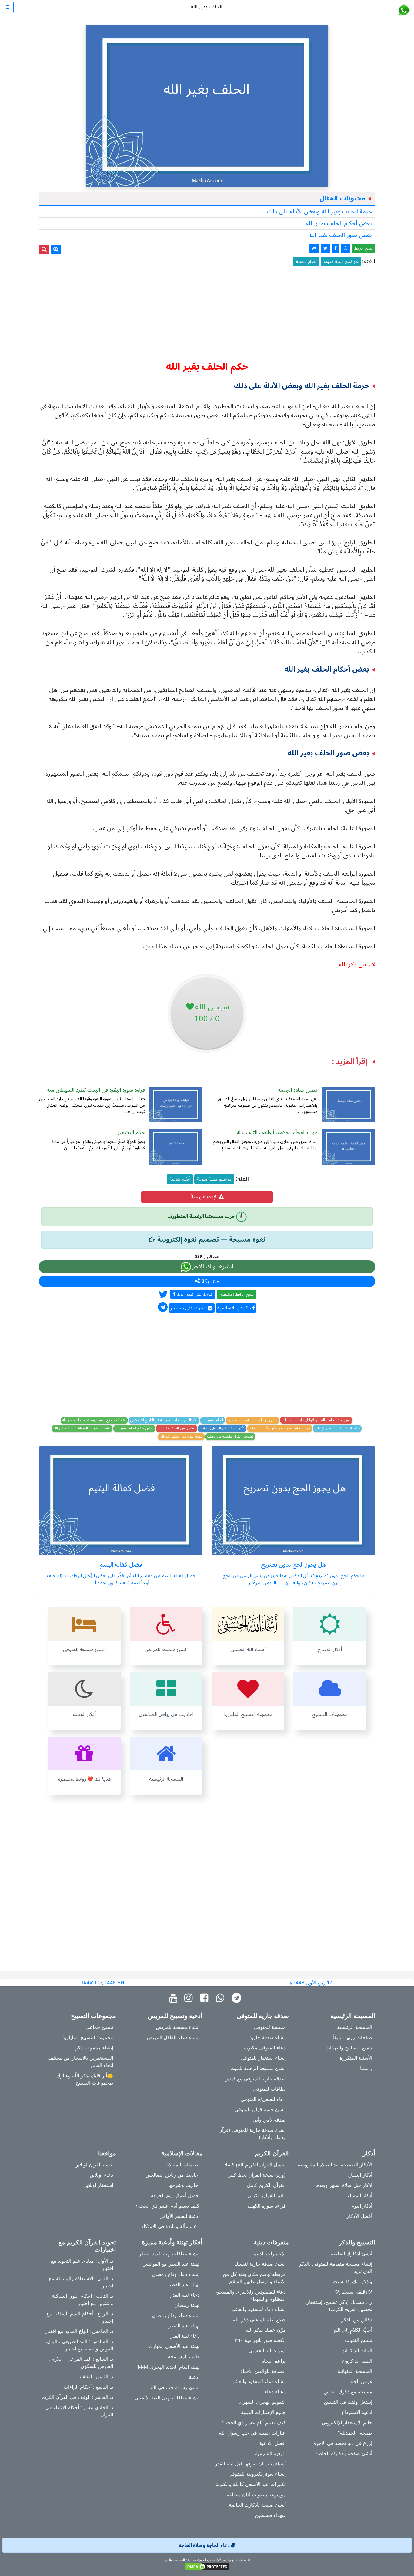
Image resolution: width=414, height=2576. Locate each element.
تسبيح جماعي (99, 2027)
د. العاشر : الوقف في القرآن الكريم (77, 2397)
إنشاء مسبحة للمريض (178, 2027)
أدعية (194, 2377)
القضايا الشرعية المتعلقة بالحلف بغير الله (82, 1428)
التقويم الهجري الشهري (262, 2402)
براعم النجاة (274, 2361)
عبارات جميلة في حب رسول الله (252, 2433)
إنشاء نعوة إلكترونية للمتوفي (257, 2474)
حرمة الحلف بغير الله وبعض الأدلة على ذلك (319, 212)
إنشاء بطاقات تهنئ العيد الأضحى (167, 2398)
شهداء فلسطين (270, 2515)
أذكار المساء (360, 2195)
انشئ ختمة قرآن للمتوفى (260, 2109)
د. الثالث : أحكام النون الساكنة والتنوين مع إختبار (82, 2300)
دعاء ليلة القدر (185, 2295)
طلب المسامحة (184, 2356)
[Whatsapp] (221, 1998)
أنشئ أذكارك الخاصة (351, 2254)
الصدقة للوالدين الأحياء (263, 2371)
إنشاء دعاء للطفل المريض (173, 2037)
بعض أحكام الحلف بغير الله (339, 223)
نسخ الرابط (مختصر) (237, 1294)
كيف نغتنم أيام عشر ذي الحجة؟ (167, 2206)
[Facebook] (206, 1998)
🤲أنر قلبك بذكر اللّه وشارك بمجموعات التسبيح (85, 2079)
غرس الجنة (361, 2381)
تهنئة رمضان (187, 2305)
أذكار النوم (362, 2206)
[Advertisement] (207, 311)
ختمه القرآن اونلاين (94, 2165)
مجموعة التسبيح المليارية (88, 2037)
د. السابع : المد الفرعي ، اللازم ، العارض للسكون (81, 2363)
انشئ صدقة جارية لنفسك (260, 2264)
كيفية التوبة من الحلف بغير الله (181, 1437)
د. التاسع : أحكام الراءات (88, 2387)
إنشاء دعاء (275, 2392)
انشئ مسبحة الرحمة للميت (258, 2068)
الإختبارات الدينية (269, 2254)
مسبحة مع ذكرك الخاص (348, 2392)
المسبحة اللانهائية (355, 2371)
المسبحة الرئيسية (355, 2027)
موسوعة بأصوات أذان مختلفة (256, 2495)
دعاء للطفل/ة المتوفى (263, 2099)
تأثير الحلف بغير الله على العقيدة (222, 1428)
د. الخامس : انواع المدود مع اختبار (79, 2331)
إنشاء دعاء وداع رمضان (176, 2274)
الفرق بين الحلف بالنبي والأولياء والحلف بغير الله (316, 1420)
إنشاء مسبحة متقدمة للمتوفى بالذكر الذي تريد (336, 2267)
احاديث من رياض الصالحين (172, 2175)
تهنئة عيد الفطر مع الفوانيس (171, 2264)
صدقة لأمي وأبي (269, 2120)
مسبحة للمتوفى (270, 2027)
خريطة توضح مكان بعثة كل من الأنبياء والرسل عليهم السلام (254, 2278)
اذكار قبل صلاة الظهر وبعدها (344, 2185)
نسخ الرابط (363, 248)
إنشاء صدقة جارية (268, 2037)
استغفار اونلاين (98, 2185)
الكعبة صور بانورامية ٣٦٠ (260, 2340)
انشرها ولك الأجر (212, 1267)
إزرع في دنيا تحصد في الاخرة (343, 2443)
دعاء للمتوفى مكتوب (265, 2048)
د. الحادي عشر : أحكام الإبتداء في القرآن (79, 2411)
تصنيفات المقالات (182, 2165)
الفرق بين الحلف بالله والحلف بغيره (252, 1420)
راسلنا (366, 2068)
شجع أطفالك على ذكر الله (259, 2320)
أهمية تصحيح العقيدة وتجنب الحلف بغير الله (94, 1420)
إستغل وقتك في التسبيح (348, 2402)
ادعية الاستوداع (357, 2412)
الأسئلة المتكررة (356, 2058)
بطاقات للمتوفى (269, 2089)
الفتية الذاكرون (357, 2361)
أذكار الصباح (360, 2175)
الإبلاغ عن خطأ (205, 1197)
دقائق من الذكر (357, 2320)
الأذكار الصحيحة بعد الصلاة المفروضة (335, 2165)
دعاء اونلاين (101, 2175)
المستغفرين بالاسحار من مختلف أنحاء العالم (81, 2062)
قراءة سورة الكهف (267, 2206)
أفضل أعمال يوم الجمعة (175, 2195)
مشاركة (210, 1281)
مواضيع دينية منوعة (341, 261)
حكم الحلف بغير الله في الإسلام (337, 1428)
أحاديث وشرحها (184, 2185)
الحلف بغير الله (213, 1420)
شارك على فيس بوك (194, 1294)
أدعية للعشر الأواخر (180, 2216)
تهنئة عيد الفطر (184, 2284)
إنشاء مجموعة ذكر (94, 2048)
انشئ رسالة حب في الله (174, 2387)
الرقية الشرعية (270, 2453)
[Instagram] (190, 1998)
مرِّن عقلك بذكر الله (266, 2330)
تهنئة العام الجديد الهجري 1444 (168, 2367)
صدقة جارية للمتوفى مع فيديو (256, 2079)
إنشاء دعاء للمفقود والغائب (259, 2309)
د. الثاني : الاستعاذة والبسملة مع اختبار (81, 2282)
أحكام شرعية (306, 261)
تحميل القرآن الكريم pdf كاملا (255, 2165)
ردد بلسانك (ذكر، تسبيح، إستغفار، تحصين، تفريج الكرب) (339, 2306)
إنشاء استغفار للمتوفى (263, 2058)
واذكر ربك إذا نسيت (352, 2281)
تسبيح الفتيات (359, 2340)
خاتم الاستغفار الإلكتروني (347, 2422)
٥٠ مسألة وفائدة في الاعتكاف (169, 2226)
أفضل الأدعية (273, 2443)
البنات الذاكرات (357, 2350)
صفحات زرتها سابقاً (353, 2037)
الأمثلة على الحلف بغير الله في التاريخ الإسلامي (164, 1420)
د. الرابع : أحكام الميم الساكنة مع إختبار (80, 2317)
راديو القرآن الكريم (267, 2195)
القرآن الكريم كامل (266, 2185)
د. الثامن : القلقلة (96, 2376)
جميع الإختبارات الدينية (263, 2412)
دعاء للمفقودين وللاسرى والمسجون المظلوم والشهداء (250, 2295)
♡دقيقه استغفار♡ (353, 2292)
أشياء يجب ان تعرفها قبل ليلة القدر (250, 2464)
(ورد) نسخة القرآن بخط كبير (257, 2175)
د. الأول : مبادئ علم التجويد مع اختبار (82, 2264)
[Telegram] (238, 1998)
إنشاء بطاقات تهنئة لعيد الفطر (169, 2254)
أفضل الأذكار (359, 2216)
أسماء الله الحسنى (267, 2350)
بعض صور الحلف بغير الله (340, 235)
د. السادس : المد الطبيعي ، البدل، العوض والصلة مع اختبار (79, 2345)
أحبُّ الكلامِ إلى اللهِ (353, 2330)
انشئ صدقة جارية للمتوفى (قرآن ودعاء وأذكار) (252, 2134)
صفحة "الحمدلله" (355, 2433)
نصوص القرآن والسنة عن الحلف (230, 1437)
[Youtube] (175, 1998)
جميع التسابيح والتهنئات (349, 2048)
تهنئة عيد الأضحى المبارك (174, 2346)
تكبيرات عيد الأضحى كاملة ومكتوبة (251, 2484)
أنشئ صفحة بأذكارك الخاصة (344, 2453)
